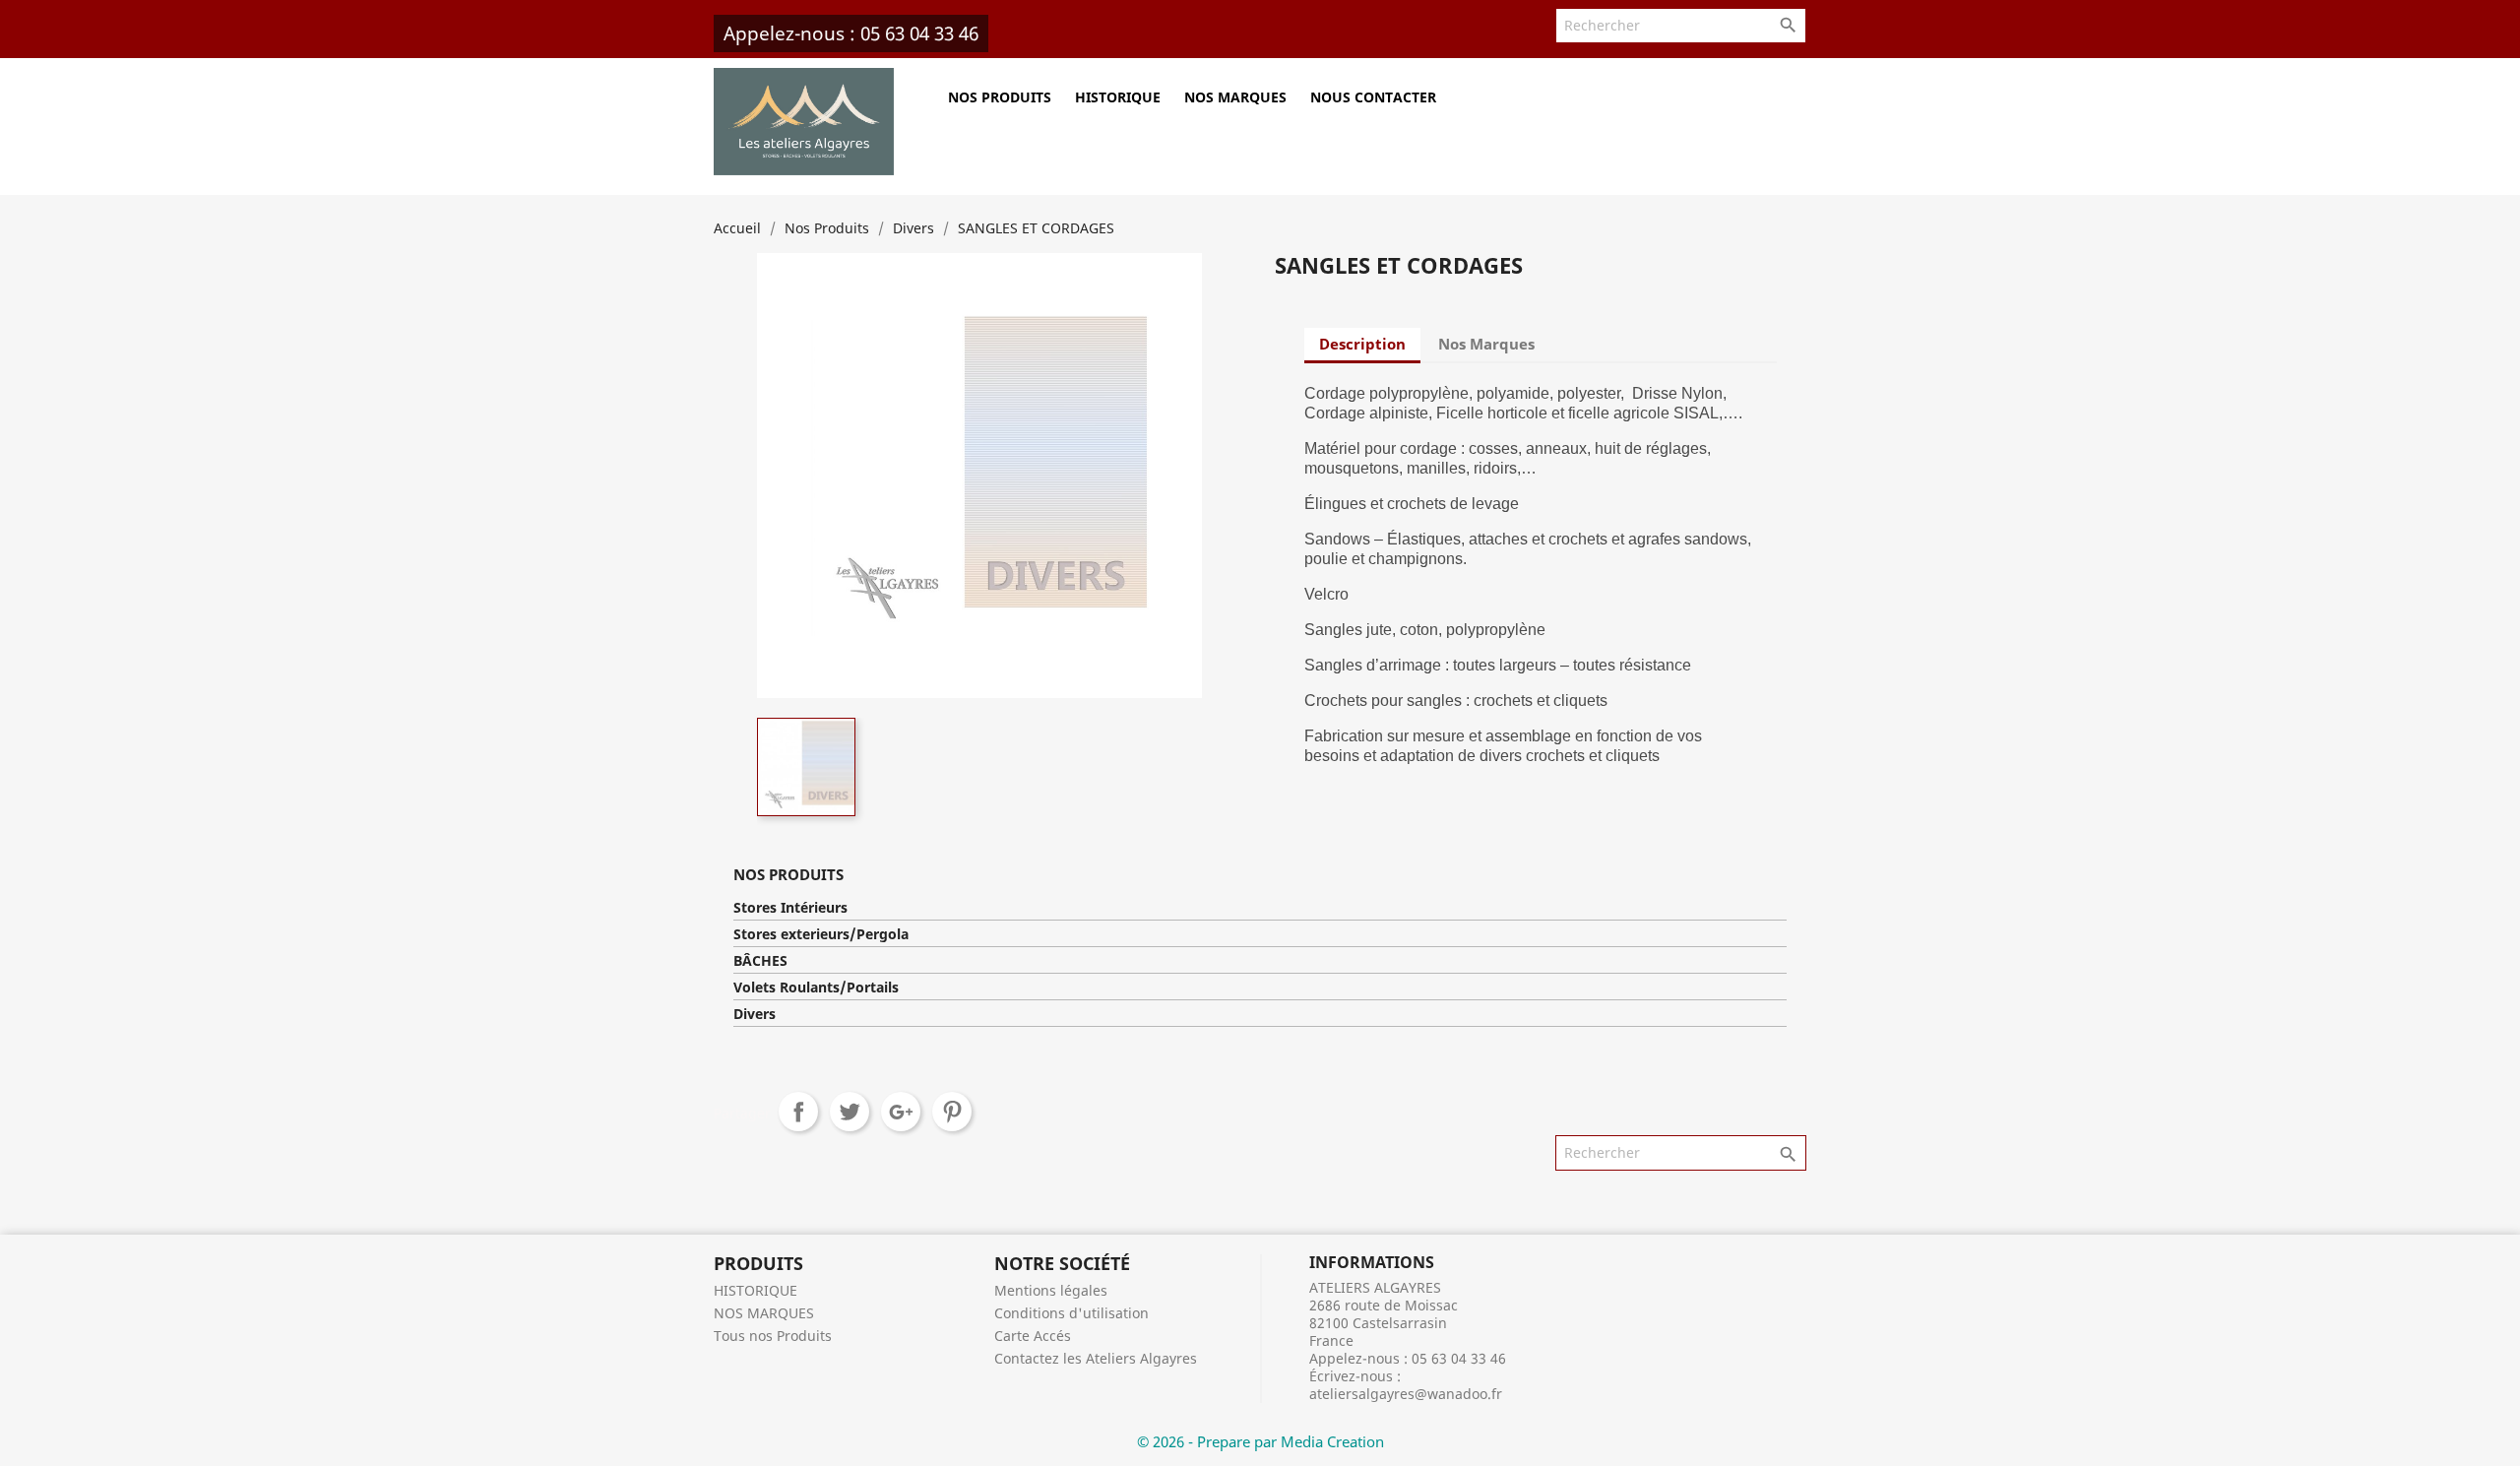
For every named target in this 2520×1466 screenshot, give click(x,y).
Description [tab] (1362, 344)
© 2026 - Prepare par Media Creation (1260, 1441)
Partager (798, 1112)
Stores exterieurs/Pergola (821, 934)
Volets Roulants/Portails (816, 988)
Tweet (850, 1112)
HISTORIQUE (1118, 97)
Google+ (901, 1112)
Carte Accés (1033, 1336)
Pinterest (952, 1112)
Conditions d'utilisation (1071, 1313)
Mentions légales (1051, 1290)
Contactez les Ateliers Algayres (1096, 1358)
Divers (755, 1014)
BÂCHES (760, 961)
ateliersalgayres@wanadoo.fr (1406, 1394)
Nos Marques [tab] (1486, 344)
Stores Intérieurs (790, 908)
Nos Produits (1000, 97)
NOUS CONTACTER (1373, 97)
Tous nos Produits (773, 1336)
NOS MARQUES (1235, 97)
